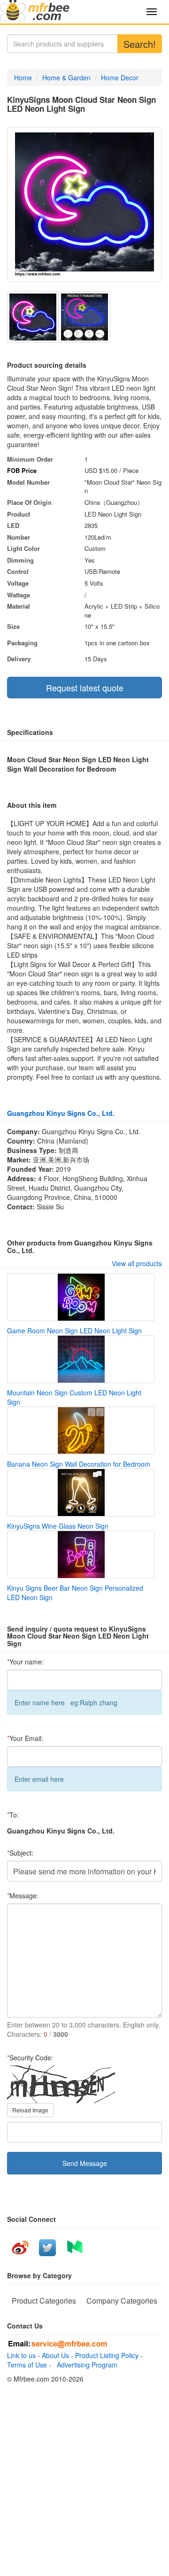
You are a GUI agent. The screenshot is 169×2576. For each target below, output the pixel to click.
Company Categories (122, 2301)
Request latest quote (85, 688)
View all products (137, 1263)
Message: (23, 1895)
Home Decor (120, 77)
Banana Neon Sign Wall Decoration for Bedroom (79, 1464)
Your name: (25, 1662)
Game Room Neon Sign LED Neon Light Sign (74, 1331)
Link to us (21, 2355)
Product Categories (44, 2301)
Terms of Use (27, 2365)
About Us (55, 2355)
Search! (140, 44)
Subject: (20, 1853)
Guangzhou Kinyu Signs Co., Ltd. (61, 1113)
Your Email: (25, 1738)
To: (13, 1815)
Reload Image (30, 2110)
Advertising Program (85, 2365)
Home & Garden (66, 77)
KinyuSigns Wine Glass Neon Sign (58, 1526)
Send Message (85, 2163)
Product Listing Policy (107, 2355)
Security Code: (30, 2058)
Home (23, 77)
